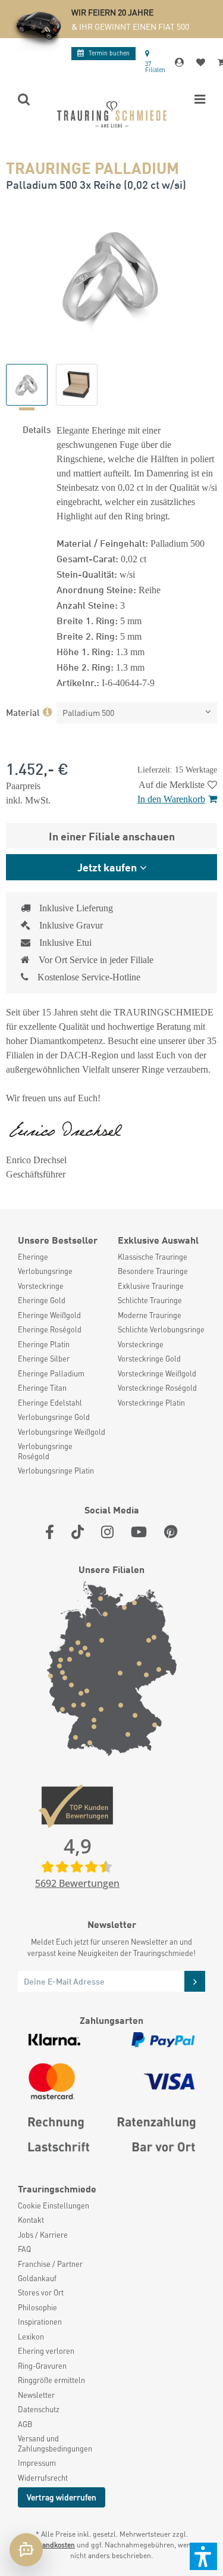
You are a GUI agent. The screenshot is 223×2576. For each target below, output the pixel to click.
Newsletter (36, 2395)
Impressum (37, 2463)
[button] (203, 2556)
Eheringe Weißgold (49, 1315)
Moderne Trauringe (150, 1315)
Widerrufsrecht (43, 2478)
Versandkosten (51, 2545)
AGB (25, 2424)
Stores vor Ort (41, 2292)
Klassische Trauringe (153, 1257)
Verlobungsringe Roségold (45, 1451)
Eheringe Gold (42, 1300)
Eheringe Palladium (51, 1373)
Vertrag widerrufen (62, 2497)
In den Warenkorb (171, 799)
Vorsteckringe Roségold (157, 1388)
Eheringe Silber (44, 1359)
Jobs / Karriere (43, 2235)
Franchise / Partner (50, 2264)
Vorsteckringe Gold (149, 1359)
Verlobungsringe (45, 1271)
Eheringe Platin (44, 1344)
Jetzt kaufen (107, 867)
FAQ (24, 2249)
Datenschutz (39, 2409)
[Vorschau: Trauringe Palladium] (27, 385)
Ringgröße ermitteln (51, 2380)
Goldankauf (37, 2278)
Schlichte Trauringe (150, 1300)
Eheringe (33, 1257)
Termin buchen (109, 53)
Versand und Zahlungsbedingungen (55, 2443)
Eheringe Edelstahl (50, 1403)
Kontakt (31, 2220)
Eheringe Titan (42, 1388)
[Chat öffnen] (26, 2550)
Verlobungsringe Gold (54, 1417)
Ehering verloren (46, 2351)
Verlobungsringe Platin (56, 1471)
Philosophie (37, 2307)
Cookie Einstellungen (54, 2206)
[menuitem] (62, 1257)
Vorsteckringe (41, 1286)
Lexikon (31, 2337)
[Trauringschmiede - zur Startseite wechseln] (112, 114)
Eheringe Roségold (50, 1329)
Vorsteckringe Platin (151, 1403)
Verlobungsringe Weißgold (62, 1432)
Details (37, 429)
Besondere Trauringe (153, 1271)
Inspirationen (40, 2322)
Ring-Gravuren (42, 2366)
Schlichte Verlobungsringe (161, 1329)
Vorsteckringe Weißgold (157, 1373)
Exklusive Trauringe (151, 1286)
